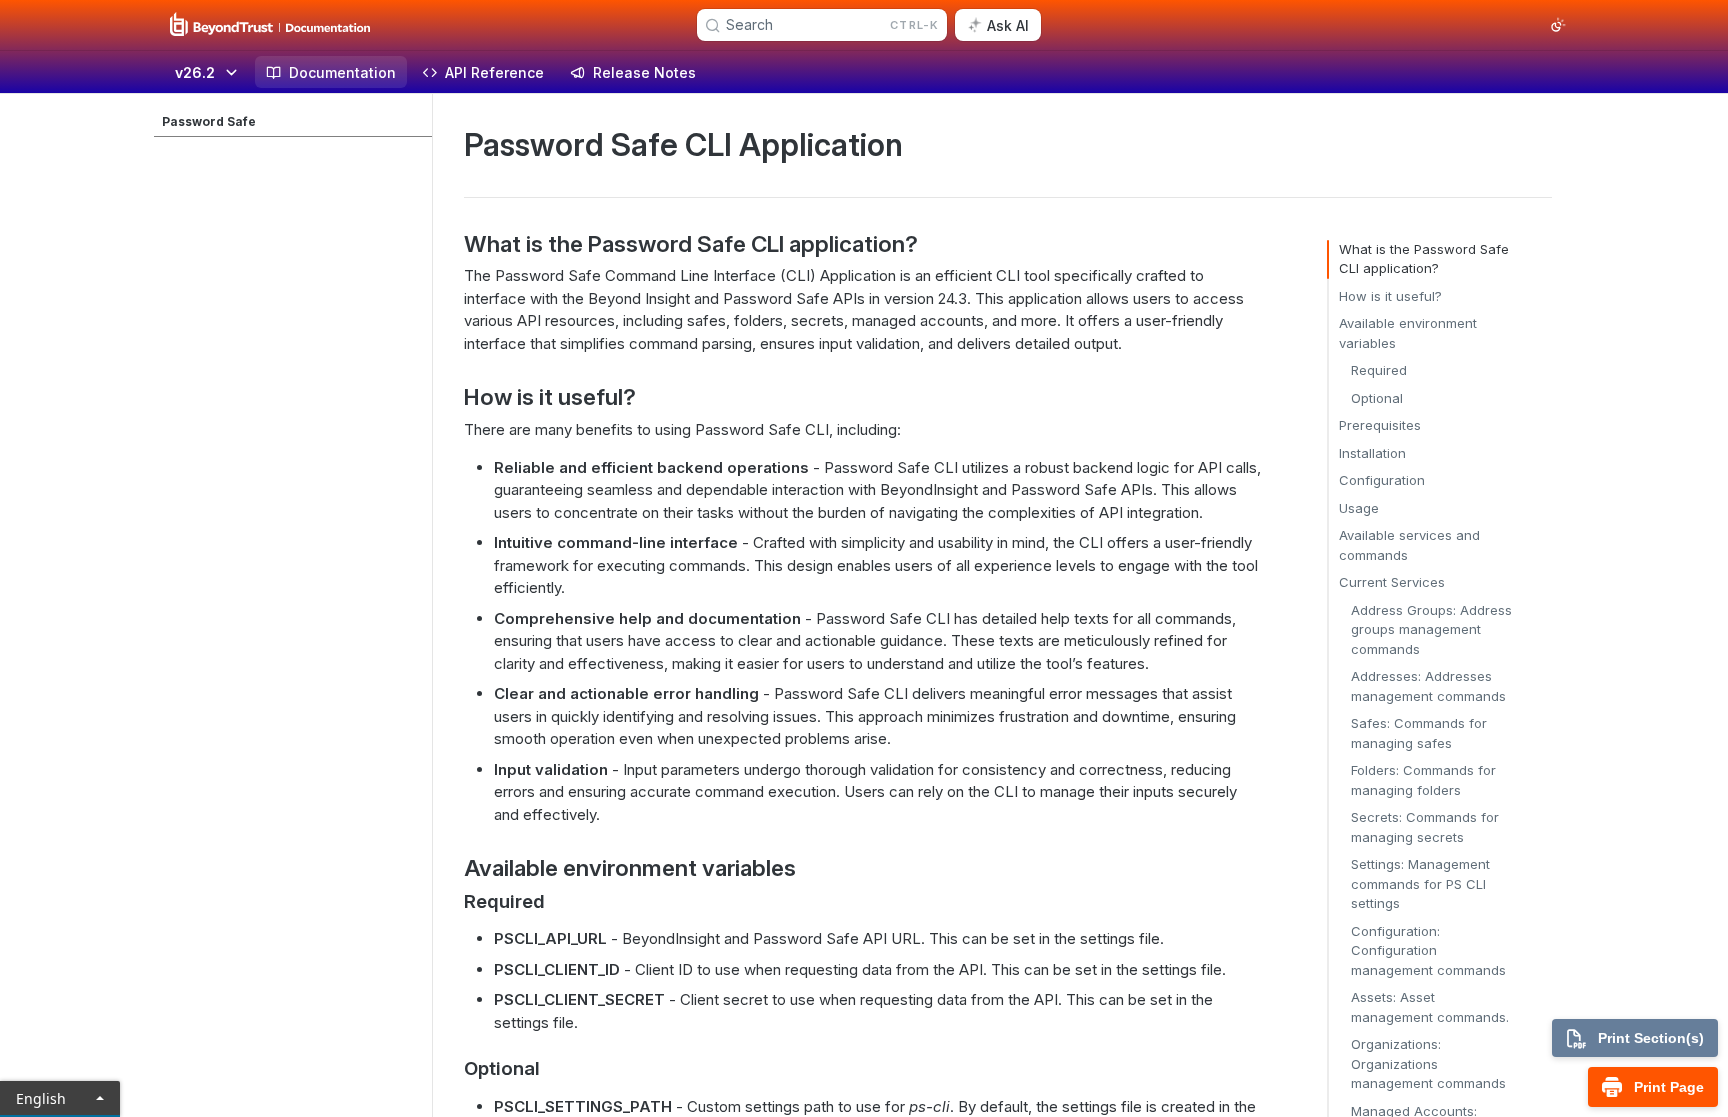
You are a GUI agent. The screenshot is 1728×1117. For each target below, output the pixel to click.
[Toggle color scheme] (1558, 25)
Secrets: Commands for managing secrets (1425, 827)
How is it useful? (1390, 296)
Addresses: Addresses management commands (1428, 686)
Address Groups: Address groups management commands (1431, 629)
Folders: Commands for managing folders (1423, 780)
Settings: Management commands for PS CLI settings (1420, 883)
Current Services (1392, 582)
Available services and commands (1409, 545)
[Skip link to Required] (450, 901)
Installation (1372, 453)
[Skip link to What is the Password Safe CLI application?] (450, 244)
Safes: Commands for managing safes (1419, 733)
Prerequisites (1380, 425)
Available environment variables (1408, 333)
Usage (1359, 508)
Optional (1377, 398)
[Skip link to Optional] (450, 1069)
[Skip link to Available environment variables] (450, 868)
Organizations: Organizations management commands (1428, 1063)
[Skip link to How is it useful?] (450, 397)
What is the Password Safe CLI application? (1424, 259)
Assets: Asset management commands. (1430, 1007)
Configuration (1382, 480)
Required (1379, 370)
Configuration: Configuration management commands (1428, 950)
